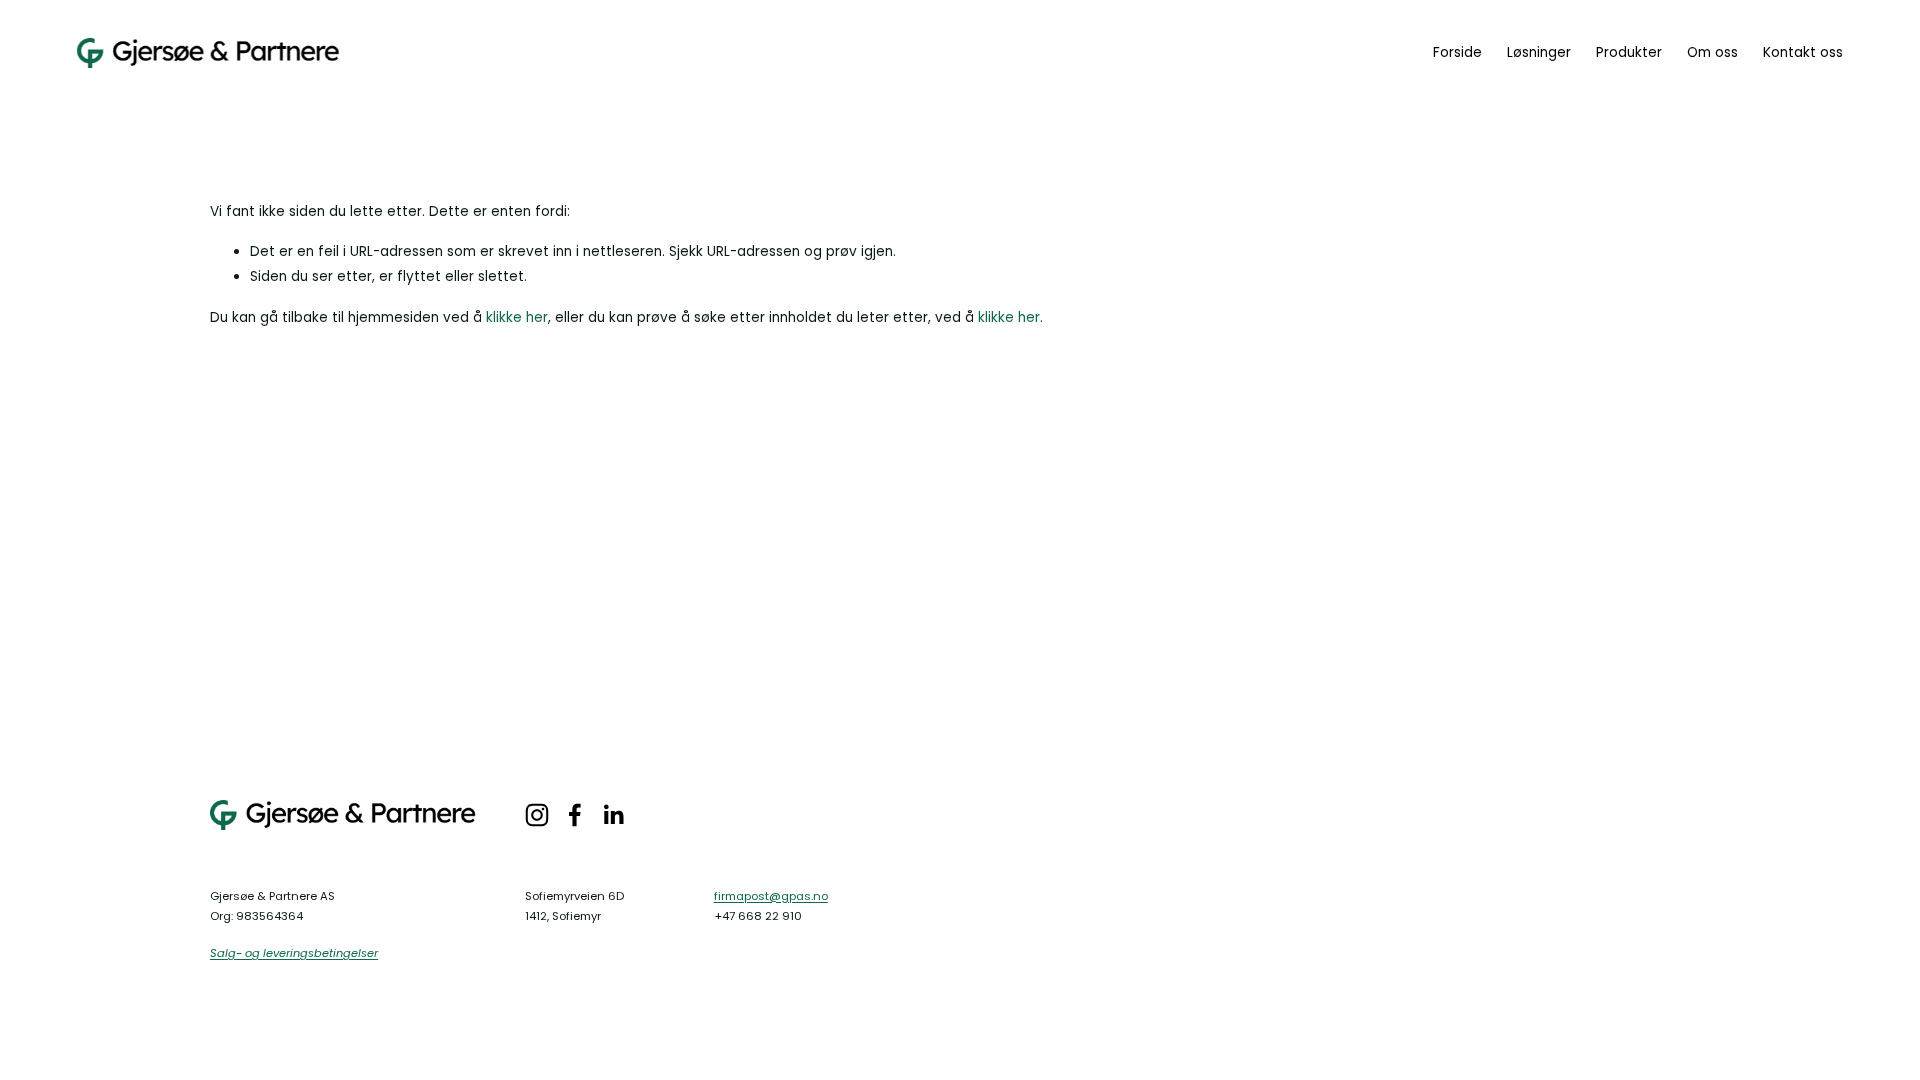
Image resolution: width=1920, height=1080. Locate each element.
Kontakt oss (1803, 52)
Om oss (1712, 52)
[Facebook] (575, 815)
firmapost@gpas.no (771, 896)
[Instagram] (537, 815)
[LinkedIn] (613, 815)
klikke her (517, 317)
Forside (1457, 52)
